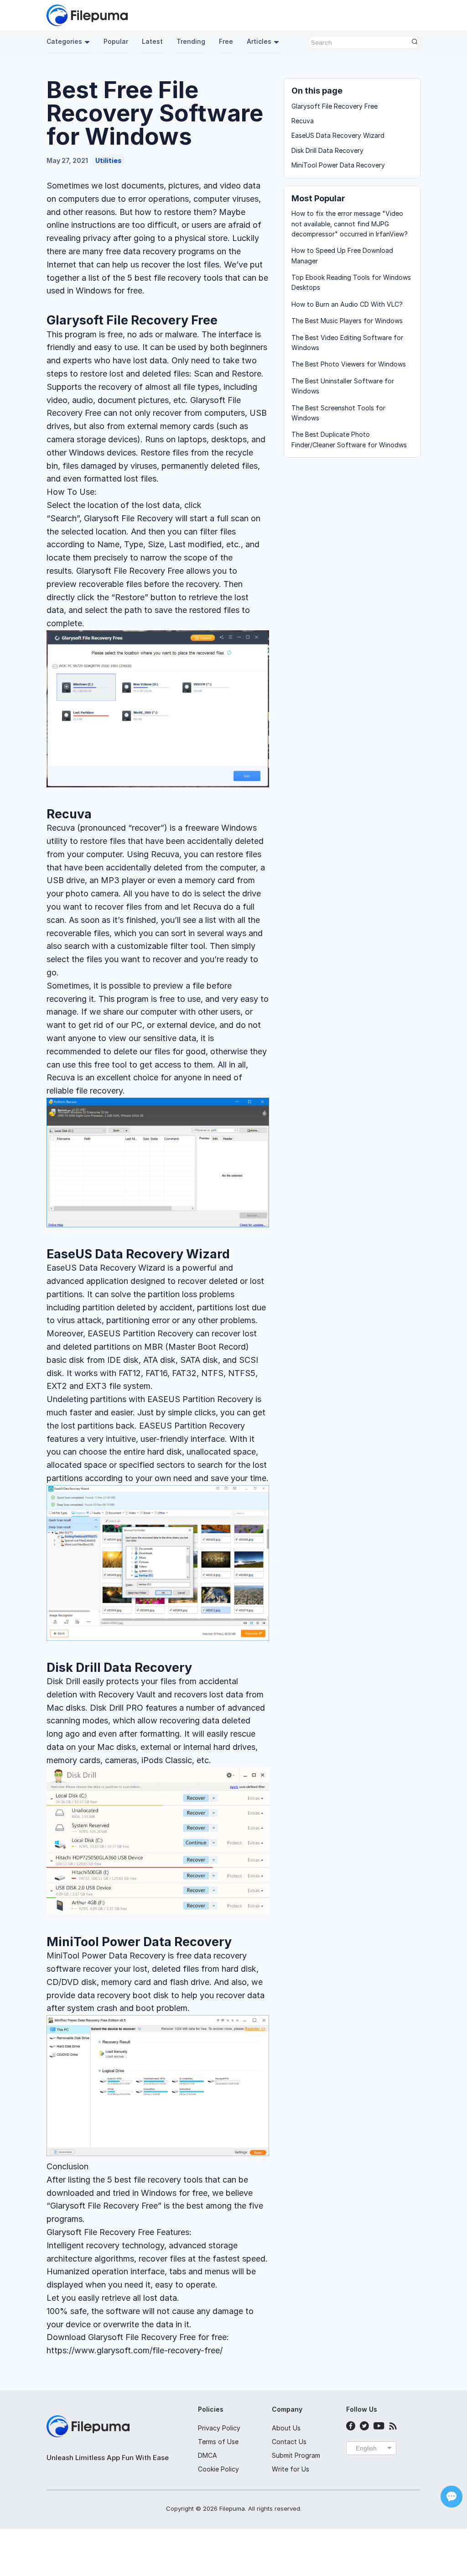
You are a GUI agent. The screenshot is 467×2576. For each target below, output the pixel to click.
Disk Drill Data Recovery (119, 1668)
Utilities (109, 160)
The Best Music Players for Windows (347, 321)
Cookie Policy (218, 2469)
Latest (152, 41)
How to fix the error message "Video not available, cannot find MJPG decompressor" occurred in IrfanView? (350, 224)
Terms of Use (218, 2442)
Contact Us (289, 2442)
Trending (191, 41)
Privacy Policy (219, 2428)
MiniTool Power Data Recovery (139, 1942)
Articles (259, 41)
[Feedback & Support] (451, 2497)
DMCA (208, 2455)
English (366, 2448)
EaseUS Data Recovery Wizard (138, 1254)
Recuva (69, 814)
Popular (116, 41)
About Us (286, 2428)
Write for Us (291, 2469)
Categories (64, 41)
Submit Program (296, 2455)
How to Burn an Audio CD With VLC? (347, 304)
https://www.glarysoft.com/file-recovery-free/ (135, 2350)
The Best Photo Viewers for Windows (349, 364)
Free (226, 41)
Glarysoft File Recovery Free (132, 320)
